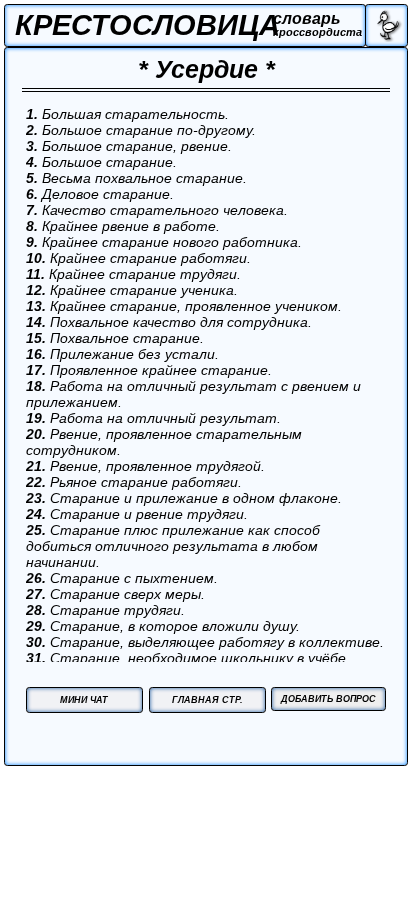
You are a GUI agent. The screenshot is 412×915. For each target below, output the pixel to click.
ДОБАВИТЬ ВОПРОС (328, 698)
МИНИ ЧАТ (84, 699)
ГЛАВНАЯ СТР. (207, 699)
